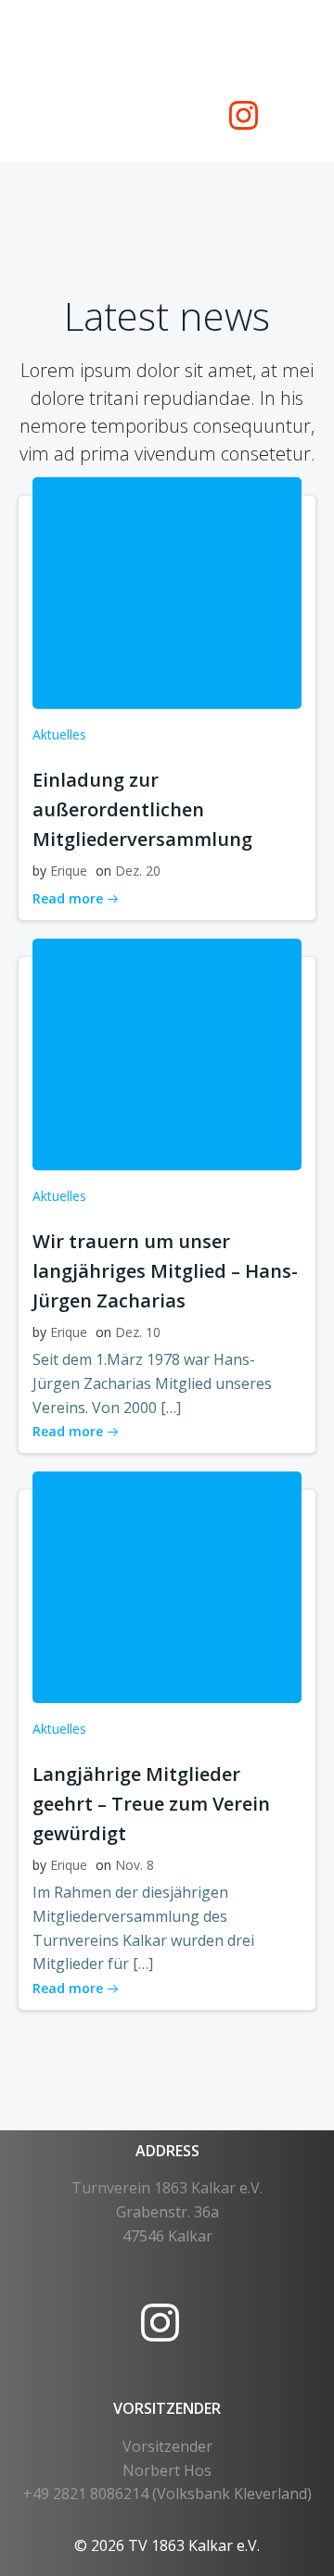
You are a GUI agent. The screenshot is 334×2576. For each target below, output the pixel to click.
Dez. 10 (138, 1332)
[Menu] (244, 44)
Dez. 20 (138, 871)
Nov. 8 (135, 1865)
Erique (69, 871)
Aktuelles (59, 734)
